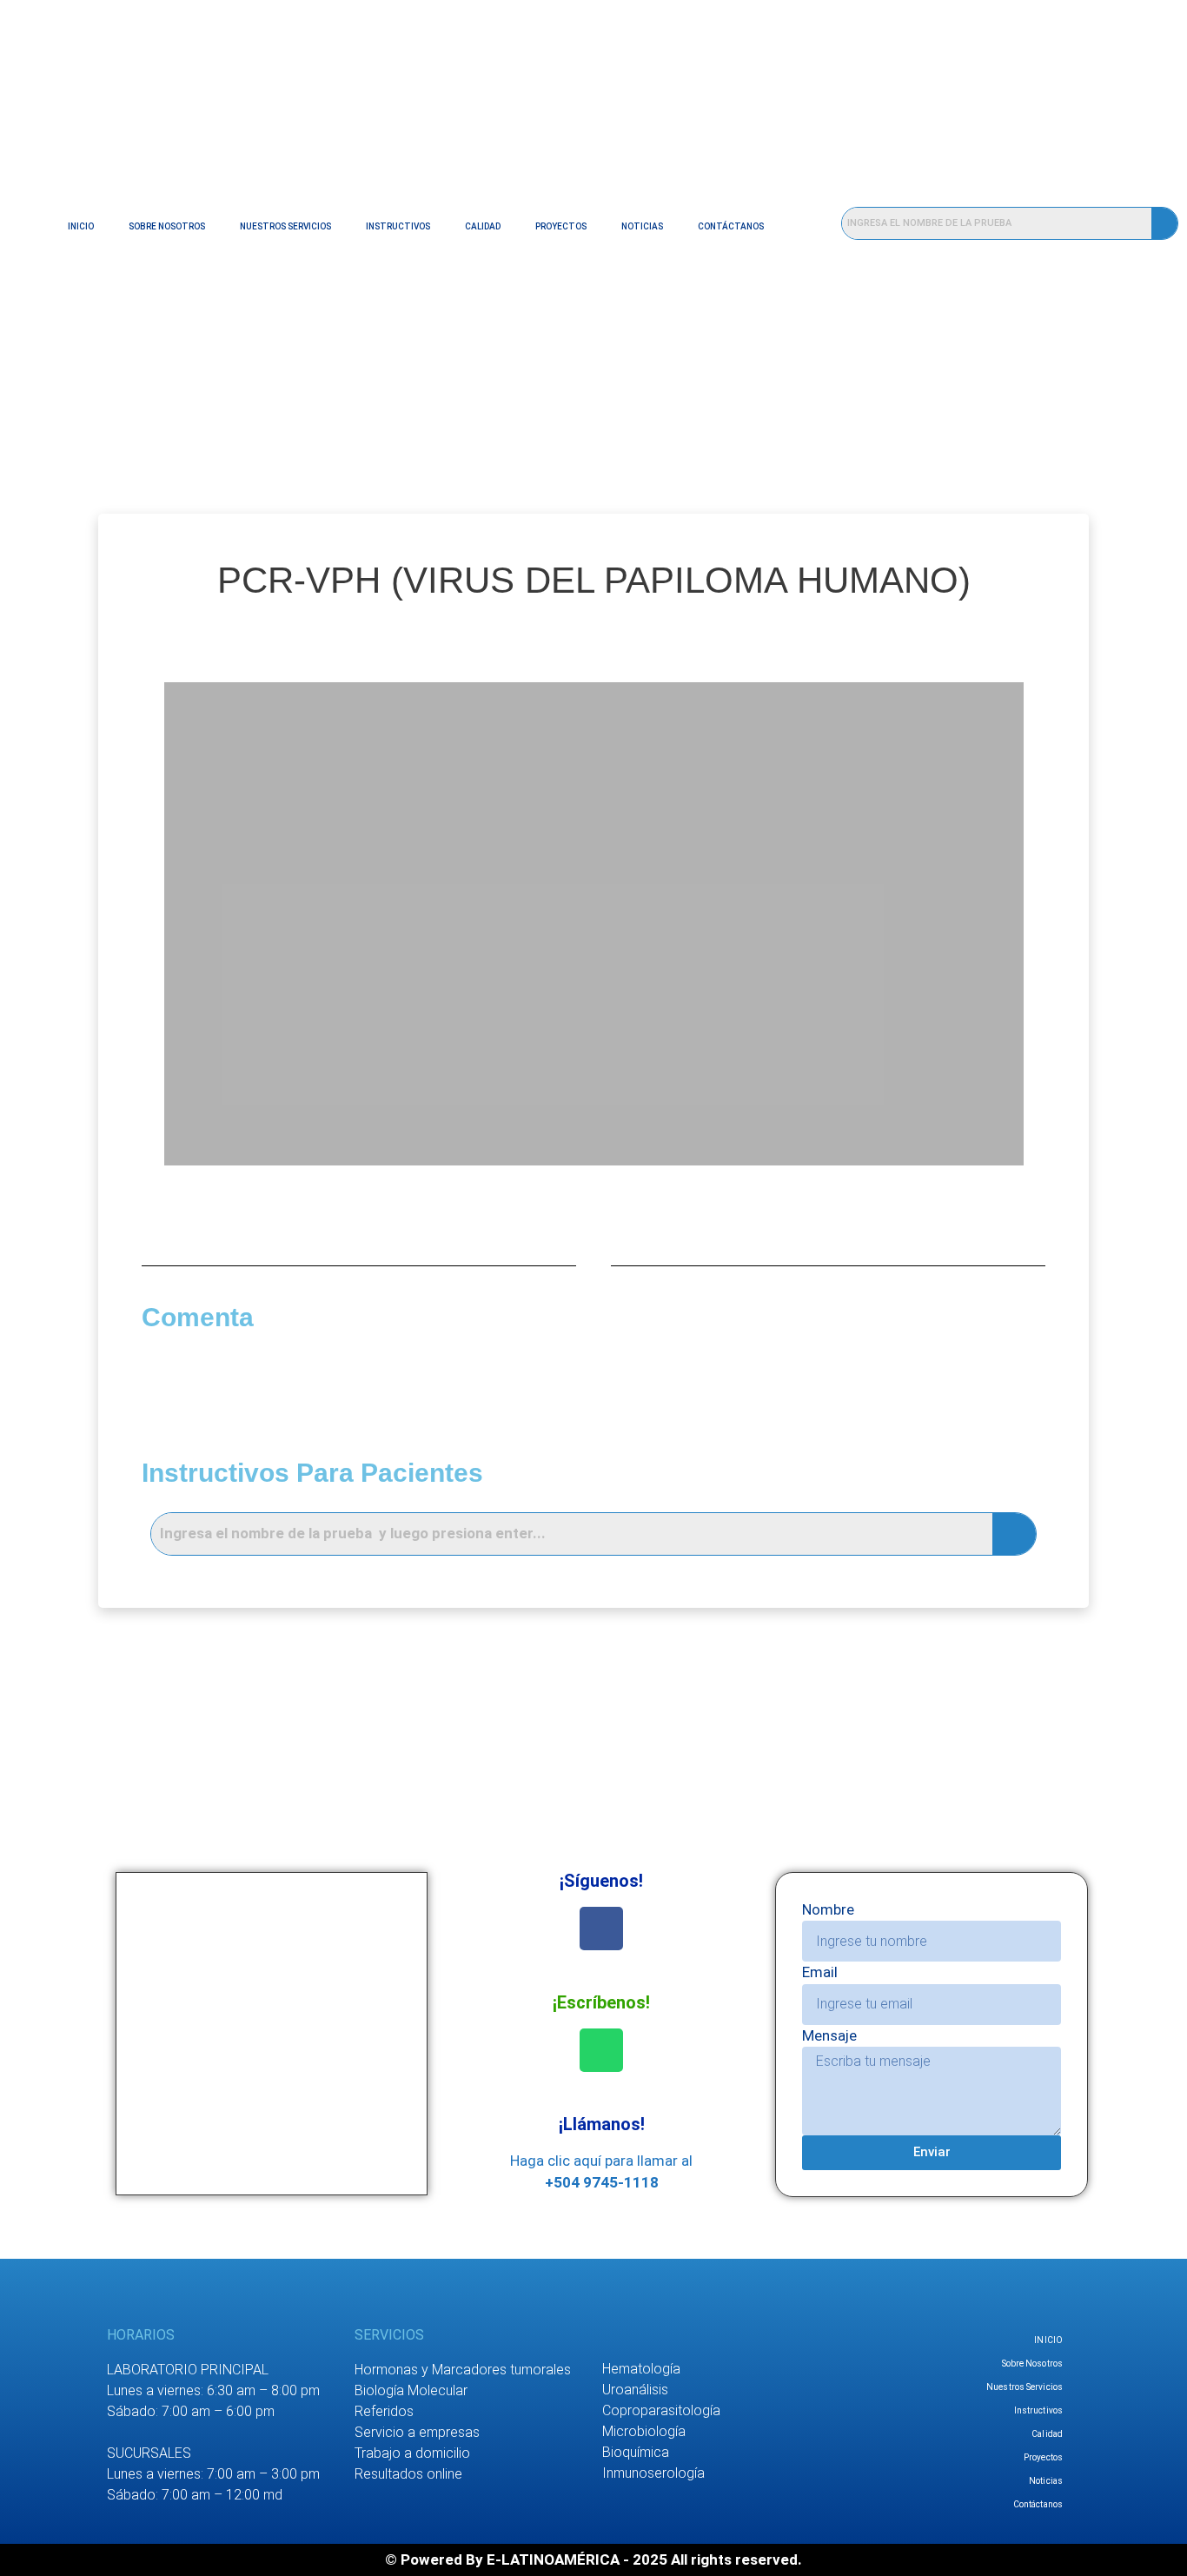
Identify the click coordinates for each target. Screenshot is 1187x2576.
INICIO (81, 226)
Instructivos (398, 226)
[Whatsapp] (601, 2050)
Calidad (483, 226)
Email (820, 1972)
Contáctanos (731, 226)
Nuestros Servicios (285, 226)
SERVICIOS (389, 2335)
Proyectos (561, 226)
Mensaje (829, 2035)
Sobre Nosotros (167, 226)
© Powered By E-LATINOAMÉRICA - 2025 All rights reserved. (593, 2559)
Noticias (642, 226)
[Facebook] (601, 1929)
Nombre (828, 1909)
